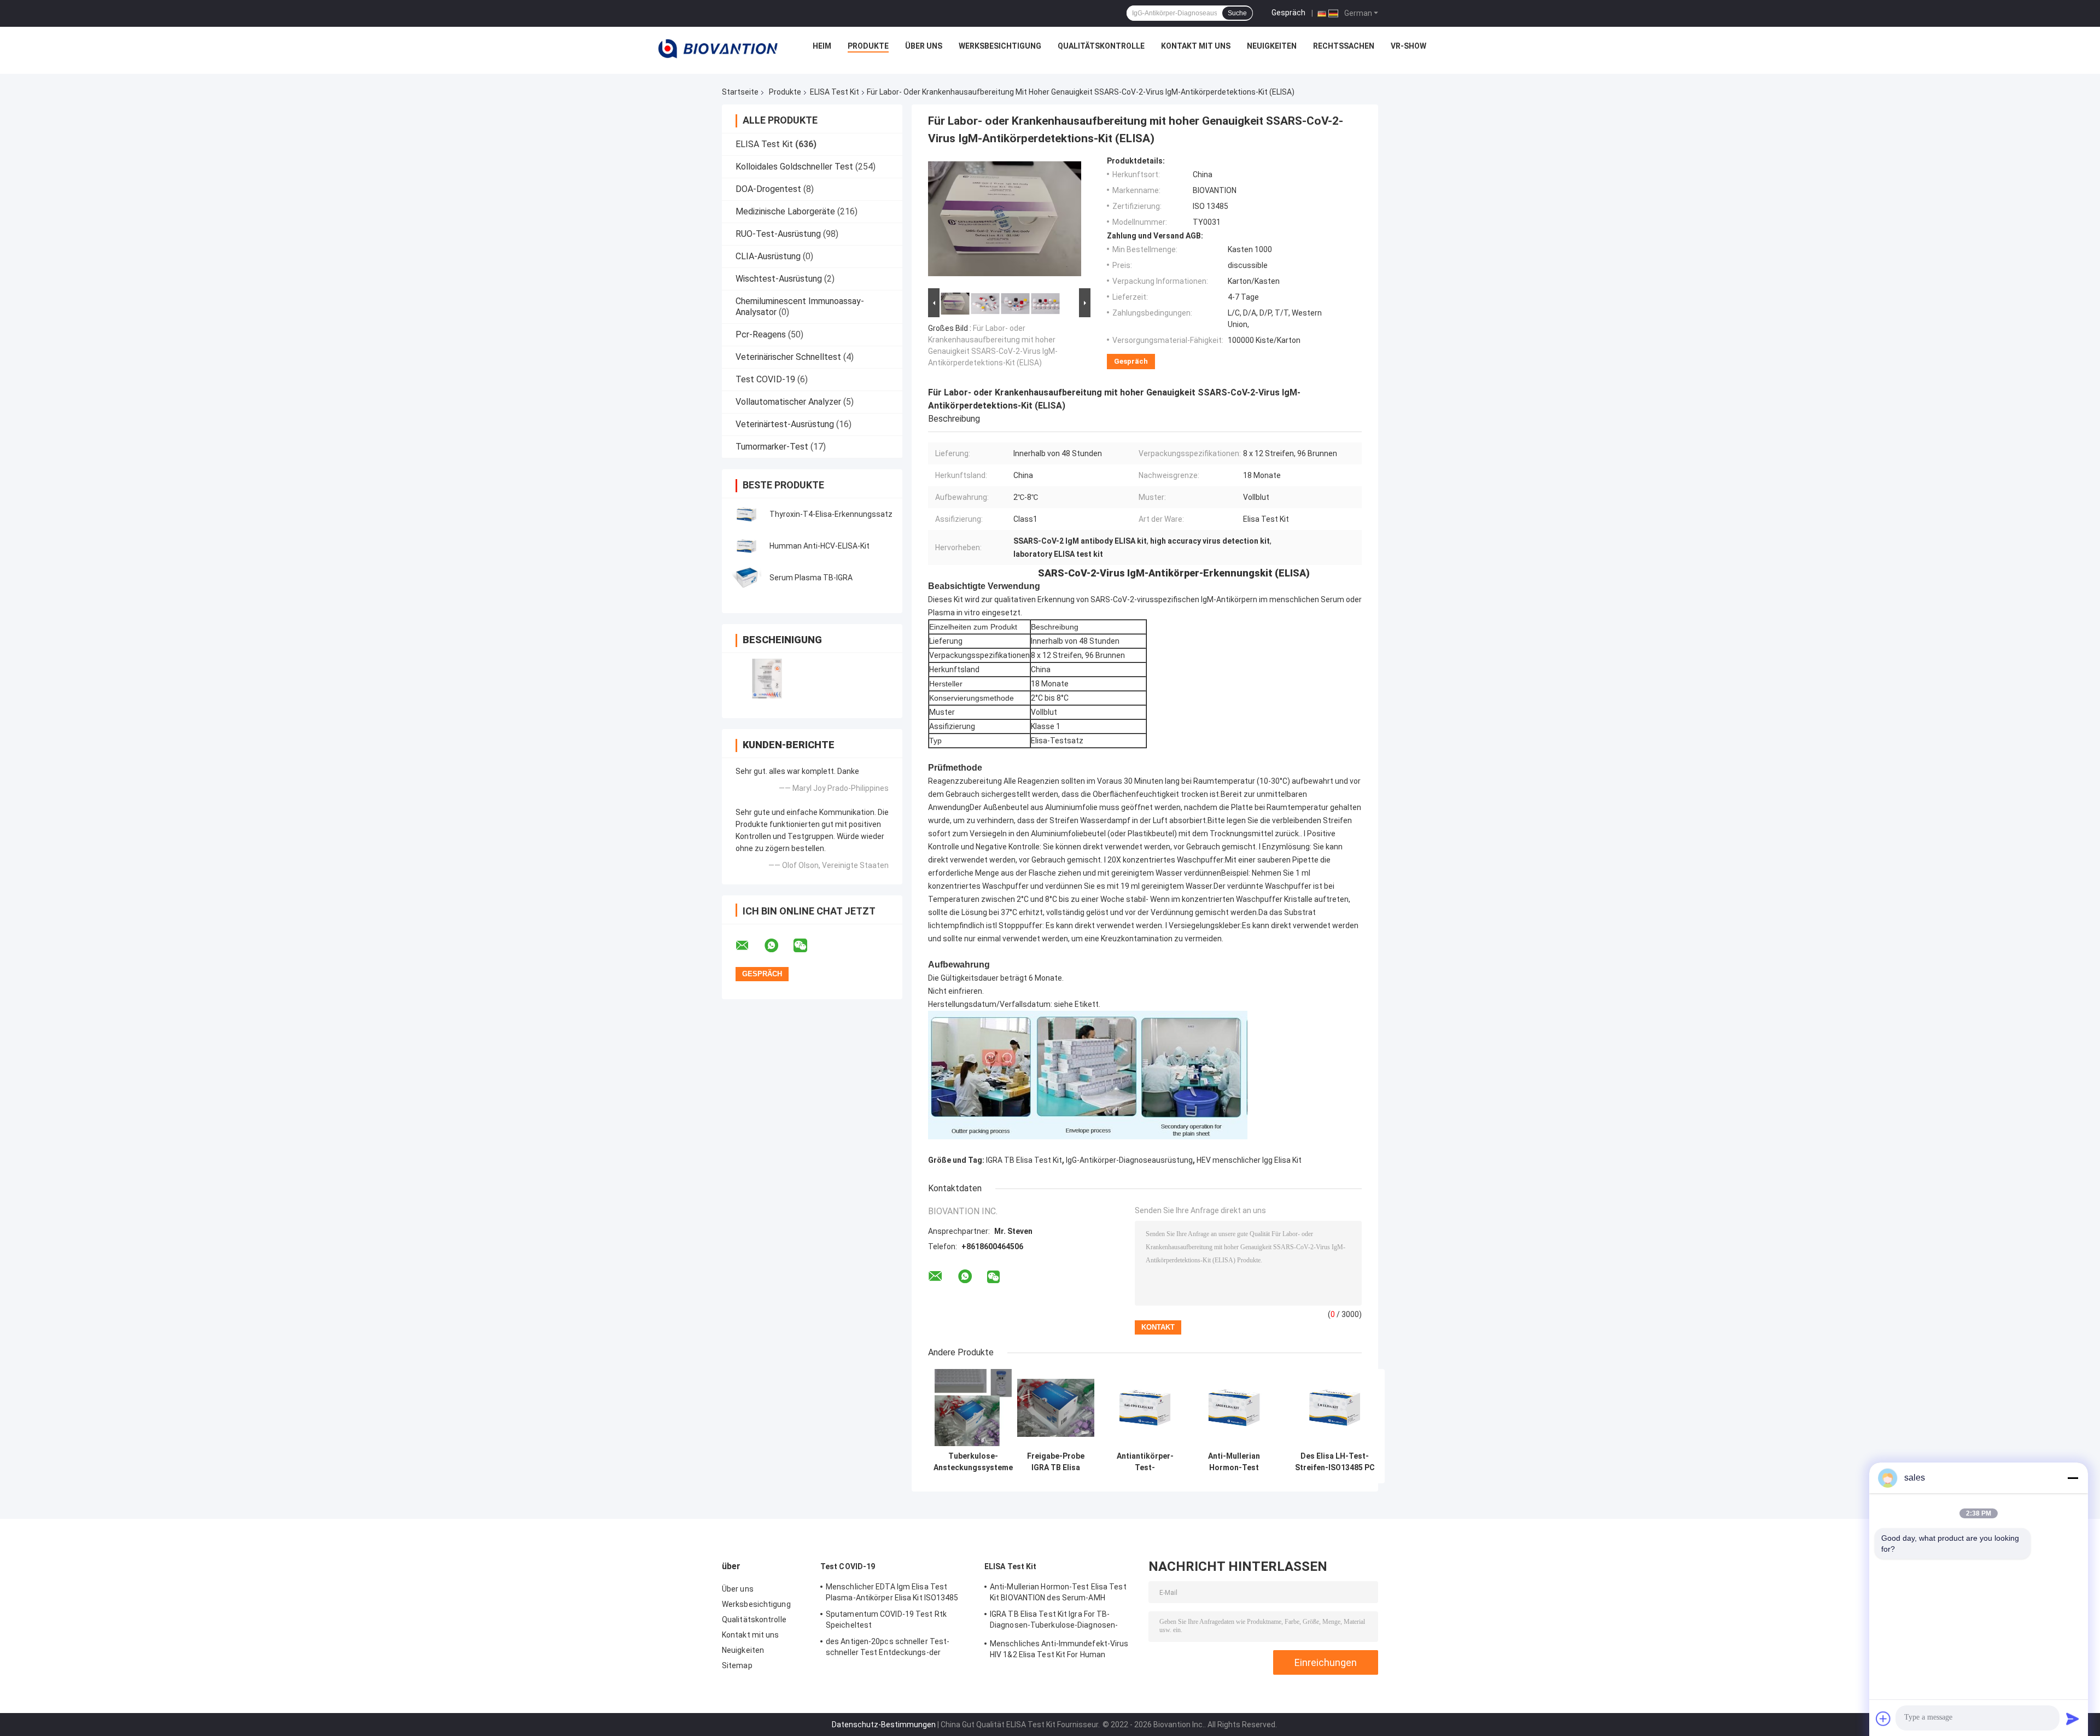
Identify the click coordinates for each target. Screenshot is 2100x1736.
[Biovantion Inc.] (718, 49)
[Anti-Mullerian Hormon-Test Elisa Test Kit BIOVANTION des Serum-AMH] (1234, 1408)
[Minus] (2073, 1478)
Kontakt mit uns (1196, 46)
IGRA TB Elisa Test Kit (1024, 1160)
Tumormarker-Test (772, 447)
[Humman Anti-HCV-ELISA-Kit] (746, 546)
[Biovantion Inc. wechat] (807, 946)
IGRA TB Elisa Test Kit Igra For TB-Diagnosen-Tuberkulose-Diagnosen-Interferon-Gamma (1054, 1621)
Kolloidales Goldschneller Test (794, 167)
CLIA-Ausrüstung (768, 256)
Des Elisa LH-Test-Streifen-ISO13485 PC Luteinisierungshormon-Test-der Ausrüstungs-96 (1335, 1462)
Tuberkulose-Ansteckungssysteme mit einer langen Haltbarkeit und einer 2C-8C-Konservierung (973, 1462)
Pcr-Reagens (761, 334)
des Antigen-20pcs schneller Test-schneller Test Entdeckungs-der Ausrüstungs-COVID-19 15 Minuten (888, 1648)
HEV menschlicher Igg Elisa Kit (1249, 1160)
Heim (822, 46)
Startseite (740, 92)
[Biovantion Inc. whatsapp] (778, 946)
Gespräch (1288, 13)
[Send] (2073, 1718)
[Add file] (1883, 1718)
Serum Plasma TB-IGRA (811, 578)
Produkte (868, 46)
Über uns (924, 46)
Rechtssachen (1344, 46)
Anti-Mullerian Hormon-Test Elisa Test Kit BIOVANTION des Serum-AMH (1234, 1462)
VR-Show (1408, 46)
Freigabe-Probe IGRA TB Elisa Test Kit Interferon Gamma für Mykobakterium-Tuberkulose (1056, 1462)
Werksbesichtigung (1000, 46)
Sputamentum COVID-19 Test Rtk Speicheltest (886, 1620)
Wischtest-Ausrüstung (779, 279)
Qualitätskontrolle (1101, 46)
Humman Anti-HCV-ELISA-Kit (819, 546)
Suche (1237, 13)
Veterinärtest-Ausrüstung (785, 424)
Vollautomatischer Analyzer (788, 402)
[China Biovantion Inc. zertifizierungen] (767, 678)
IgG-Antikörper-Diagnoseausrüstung (1129, 1160)
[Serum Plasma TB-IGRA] (746, 578)
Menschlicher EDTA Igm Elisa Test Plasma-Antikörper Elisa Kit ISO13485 (892, 1592)
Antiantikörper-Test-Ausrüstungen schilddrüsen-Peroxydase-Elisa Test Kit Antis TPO (1145, 1462)
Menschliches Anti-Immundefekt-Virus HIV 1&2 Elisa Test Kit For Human (1059, 1649)
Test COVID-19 (765, 379)
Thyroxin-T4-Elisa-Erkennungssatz (831, 514)
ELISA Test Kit (835, 92)
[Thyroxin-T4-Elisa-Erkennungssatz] (746, 514)
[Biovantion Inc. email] (749, 946)
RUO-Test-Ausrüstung (778, 234)
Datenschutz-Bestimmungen (884, 1725)
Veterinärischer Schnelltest (788, 357)
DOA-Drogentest (768, 189)
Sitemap (737, 1665)
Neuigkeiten (1272, 46)
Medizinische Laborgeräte (785, 211)
